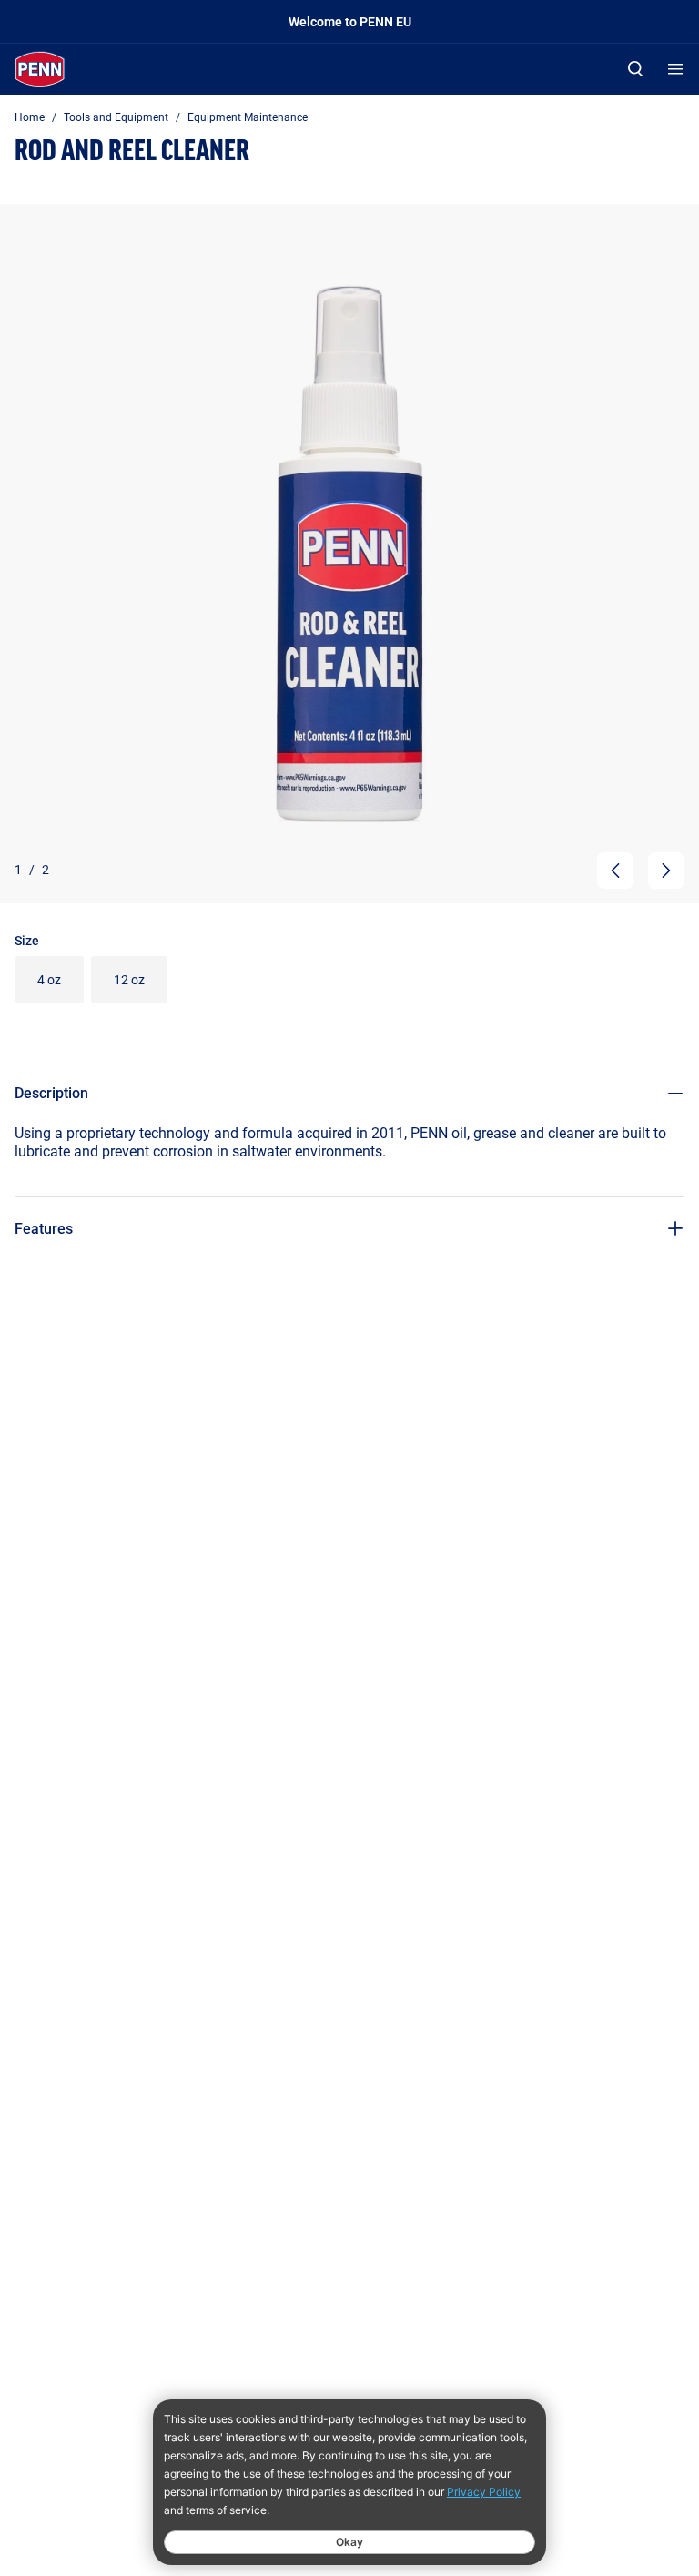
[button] (615, 871)
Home (30, 117)
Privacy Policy (484, 2492)
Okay (349, 2542)
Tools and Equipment (116, 117)
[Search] (635, 69)
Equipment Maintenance (248, 117)
